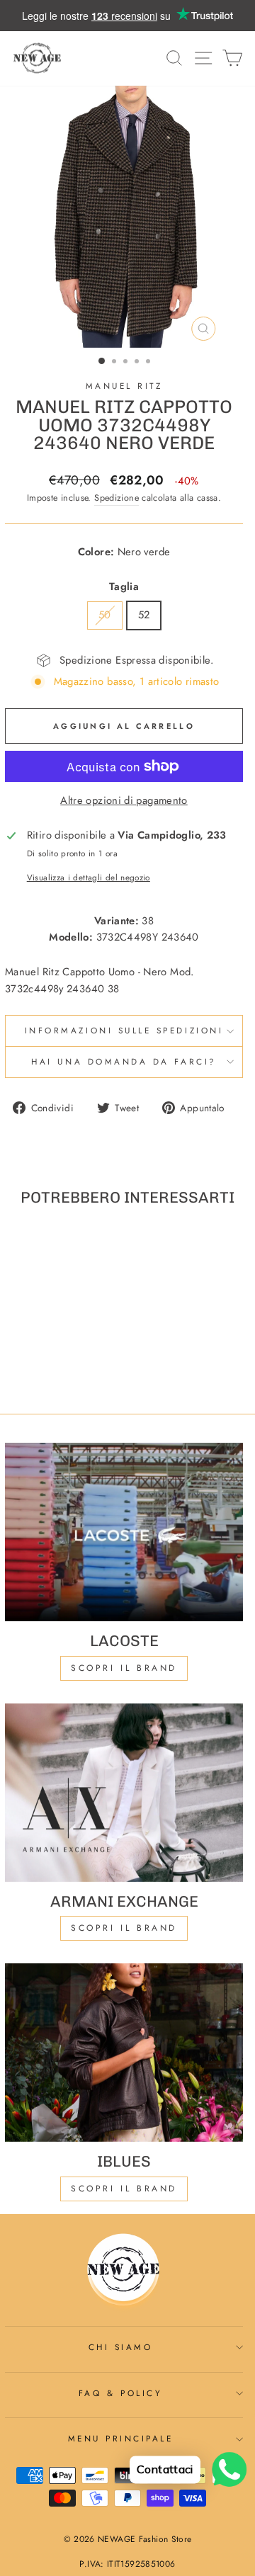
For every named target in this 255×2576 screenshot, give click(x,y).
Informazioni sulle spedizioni (124, 1030)
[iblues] (124, 2053)
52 (144, 615)
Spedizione (117, 498)
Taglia (124, 586)
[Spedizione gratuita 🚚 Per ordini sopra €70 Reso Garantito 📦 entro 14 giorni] (127, 16)
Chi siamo (121, 2347)
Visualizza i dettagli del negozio (89, 877)
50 (105, 615)
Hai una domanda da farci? (124, 1061)
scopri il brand (124, 1668)
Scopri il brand (124, 2189)
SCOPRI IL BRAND (124, 1928)
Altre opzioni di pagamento (124, 800)
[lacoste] (124, 1532)
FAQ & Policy (120, 2393)
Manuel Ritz (124, 386)
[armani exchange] (124, 1793)
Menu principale (121, 2438)
